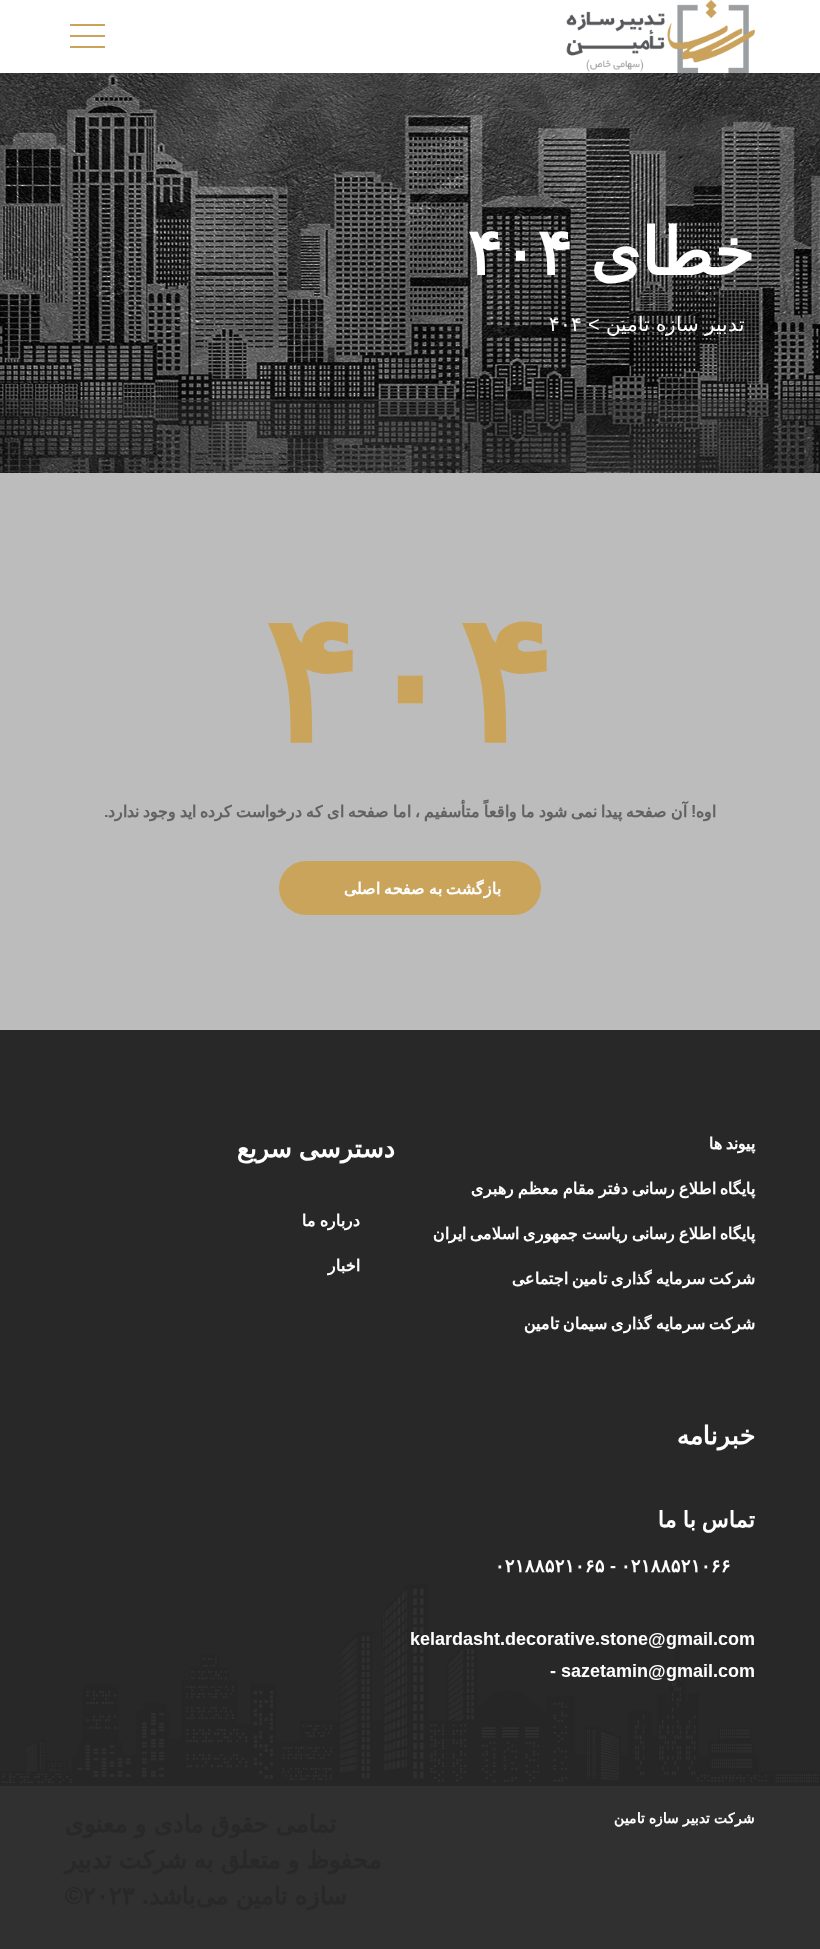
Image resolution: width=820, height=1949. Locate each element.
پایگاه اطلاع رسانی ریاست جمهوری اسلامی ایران (594, 1233)
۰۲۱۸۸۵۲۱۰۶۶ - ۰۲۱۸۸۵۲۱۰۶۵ (613, 1566)
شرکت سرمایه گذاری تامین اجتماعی (633, 1278)
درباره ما (331, 1220)
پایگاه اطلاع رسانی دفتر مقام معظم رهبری (613, 1188)
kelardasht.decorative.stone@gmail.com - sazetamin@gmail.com (582, 1655)
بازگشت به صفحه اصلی (422, 888)
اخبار (344, 1265)
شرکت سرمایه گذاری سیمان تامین (639, 1323)
